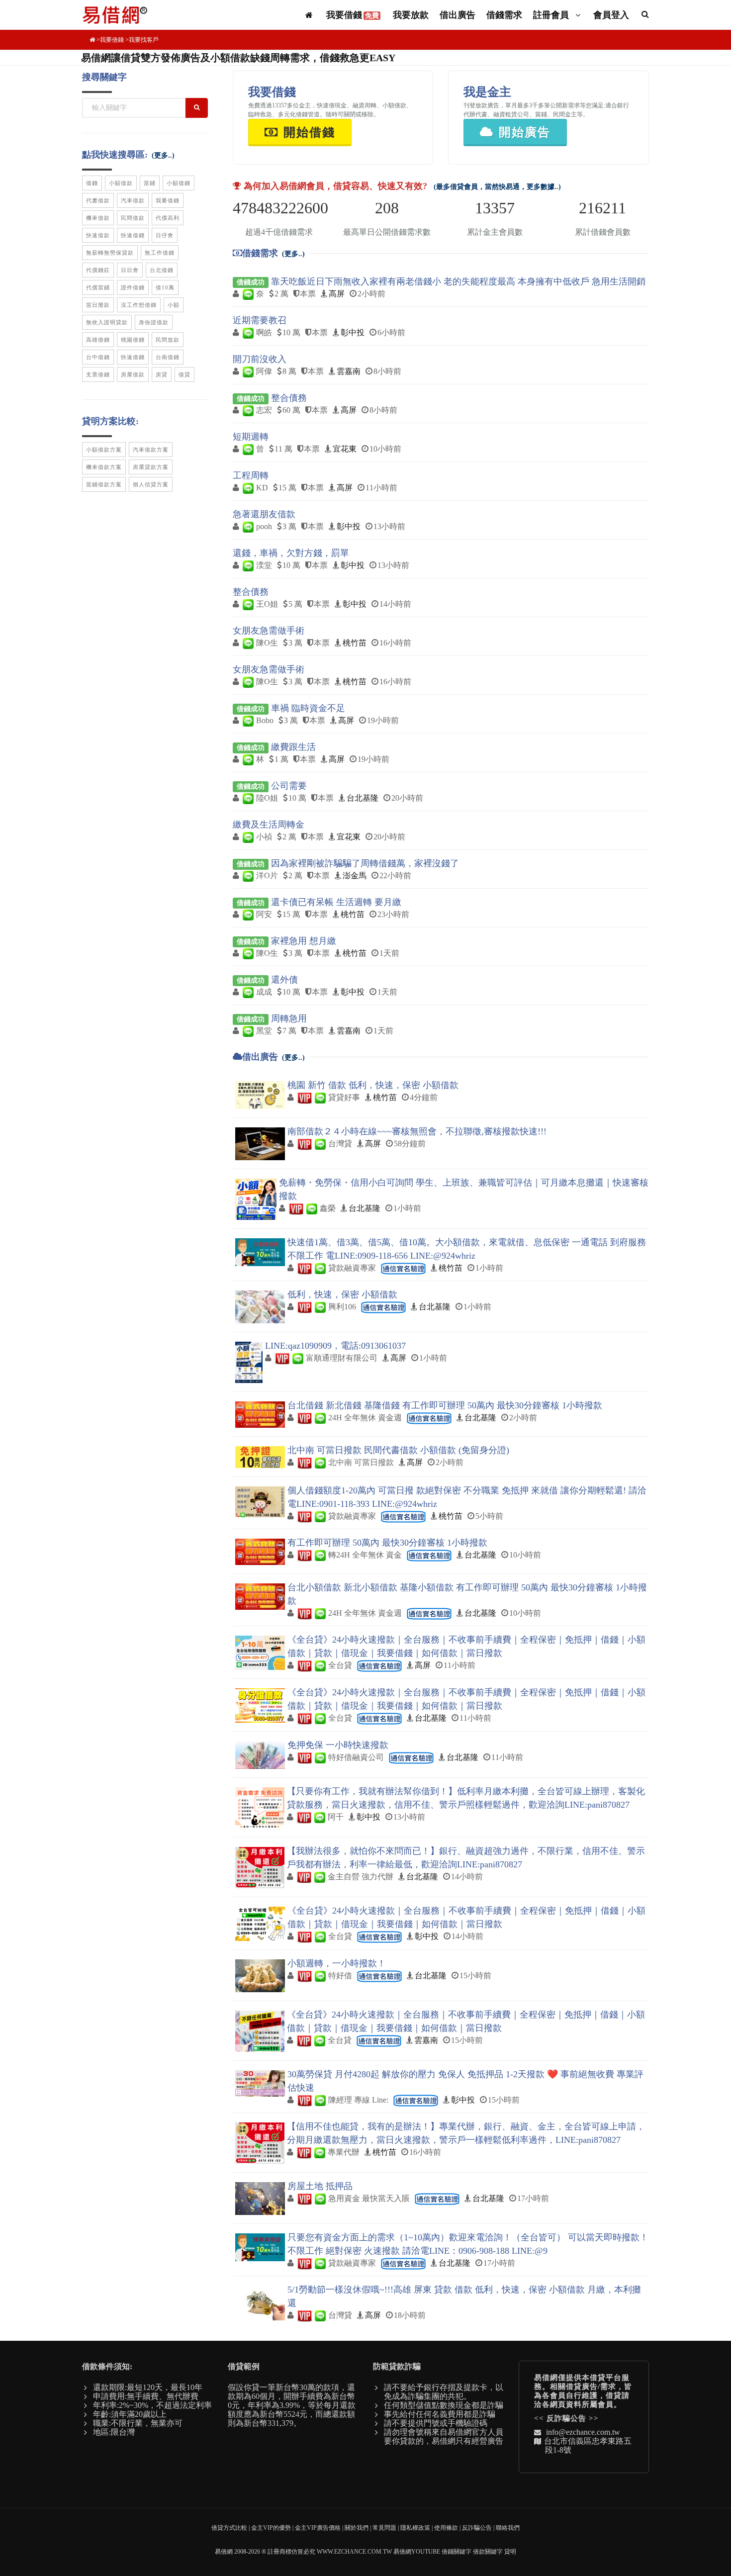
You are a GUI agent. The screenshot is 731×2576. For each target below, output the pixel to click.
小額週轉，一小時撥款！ (337, 1963)
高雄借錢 (98, 340)
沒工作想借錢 (139, 305)
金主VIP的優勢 (271, 2528)
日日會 (130, 270)
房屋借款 (133, 374)
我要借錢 (353, 15)
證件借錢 (133, 287)
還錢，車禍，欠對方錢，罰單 (291, 553)
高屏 (337, 294)
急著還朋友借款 (264, 514)
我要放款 (411, 15)
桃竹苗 (355, 643)
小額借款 (121, 183)
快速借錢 (133, 235)
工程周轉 (251, 475)
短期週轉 (251, 437)
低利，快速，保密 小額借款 (342, 1294)
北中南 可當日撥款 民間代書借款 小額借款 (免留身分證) (398, 1450)
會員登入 (611, 15)
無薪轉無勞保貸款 (110, 253)
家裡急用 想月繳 (304, 941)
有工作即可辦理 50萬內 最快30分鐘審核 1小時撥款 (387, 1543)
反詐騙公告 (566, 2418)
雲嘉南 (349, 371)
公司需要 (289, 786)
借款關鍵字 (488, 2552)
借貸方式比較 (229, 2528)
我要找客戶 (144, 40)
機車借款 (98, 218)
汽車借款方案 (151, 450)
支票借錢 (98, 374)
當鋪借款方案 (104, 484)
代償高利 (168, 218)
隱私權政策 (415, 2528)
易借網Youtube (417, 2552)
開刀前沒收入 (260, 359)
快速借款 (98, 235)
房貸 (162, 374)
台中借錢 (98, 357)
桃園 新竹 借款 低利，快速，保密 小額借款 (373, 1085)
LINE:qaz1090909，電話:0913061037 (335, 1346)
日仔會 (165, 235)
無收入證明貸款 (107, 322)
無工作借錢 (160, 253)
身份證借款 (154, 322)
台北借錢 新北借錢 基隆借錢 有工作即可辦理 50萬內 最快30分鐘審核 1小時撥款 (445, 1405)
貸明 (510, 2552)
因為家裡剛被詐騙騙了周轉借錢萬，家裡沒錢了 (365, 863)
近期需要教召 (260, 320)
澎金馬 (355, 875)
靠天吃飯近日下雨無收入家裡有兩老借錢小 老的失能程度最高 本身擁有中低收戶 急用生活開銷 (458, 281)
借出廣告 (457, 15)
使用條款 (446, 2528)
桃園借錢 (133, 340)
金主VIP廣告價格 (318, 2528)
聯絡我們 (508, 2528)
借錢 (92, 183)
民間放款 (168, 340)
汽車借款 (133, 200)
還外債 (284, 980)
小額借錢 (179, 183)
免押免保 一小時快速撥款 (338, 1745)
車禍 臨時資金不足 (308, 708)
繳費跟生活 (293, 747)
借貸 (184, 374)
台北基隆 (363, 798)
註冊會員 (552, 15)
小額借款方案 (104, 450)
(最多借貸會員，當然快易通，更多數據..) (497, 187)
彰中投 (353, 332)
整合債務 (289, 398)
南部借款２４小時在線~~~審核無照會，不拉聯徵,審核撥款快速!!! (417, 1131)
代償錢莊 (98, 270)
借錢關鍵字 (457, 2552)
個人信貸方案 (151, 484)
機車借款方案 (104, 467)
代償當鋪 (98, 287)
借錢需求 (504, 15)
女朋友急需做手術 (269, 631)
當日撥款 (98, 305)
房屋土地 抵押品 (320, 2186)
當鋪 (150, 183)
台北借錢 (162, 270)
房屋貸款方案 (151, 467)
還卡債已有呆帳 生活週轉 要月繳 (336, 902)
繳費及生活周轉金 (269, 825)
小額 (174, 305)
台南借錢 (168, 357)
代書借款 (98, 200)
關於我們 (357, 2528)
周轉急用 (289, 1018)
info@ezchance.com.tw (583, 2432)
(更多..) (293, 254)
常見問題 (384, 2528)
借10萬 (165, 287)
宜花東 (345, 449)
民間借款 (133, 218)
